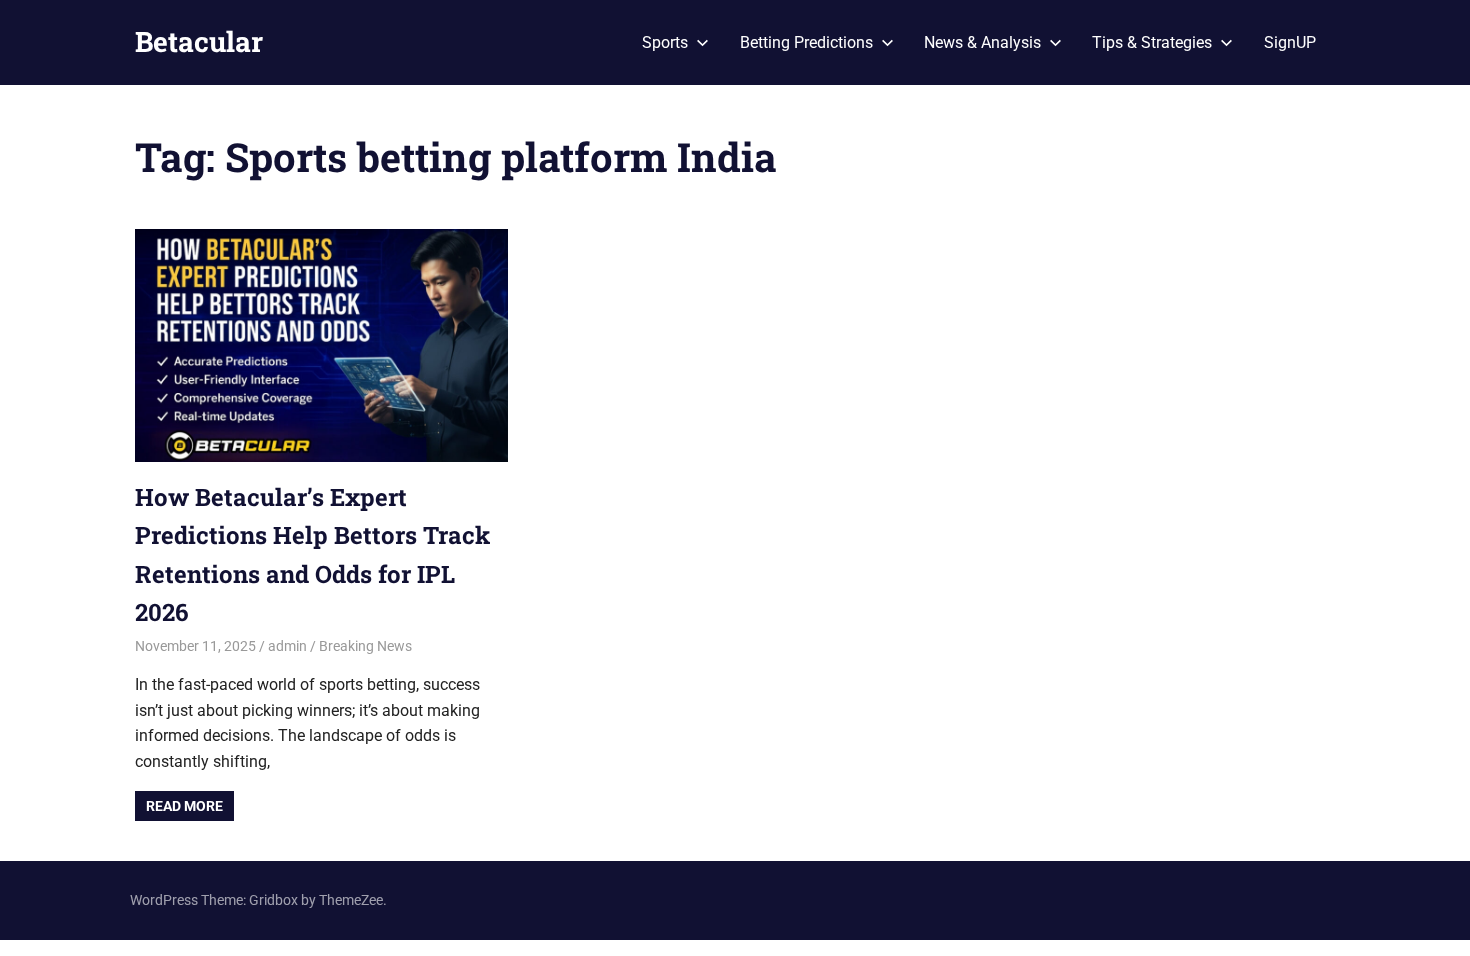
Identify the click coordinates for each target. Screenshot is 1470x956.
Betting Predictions (806, 42)
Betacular (199, 41)
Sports (665, 42)
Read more (184, 806)
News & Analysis (982, 42)
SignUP (1290, 42)
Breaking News (365, 646)
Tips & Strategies (1152, 42)
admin (287, 646)
